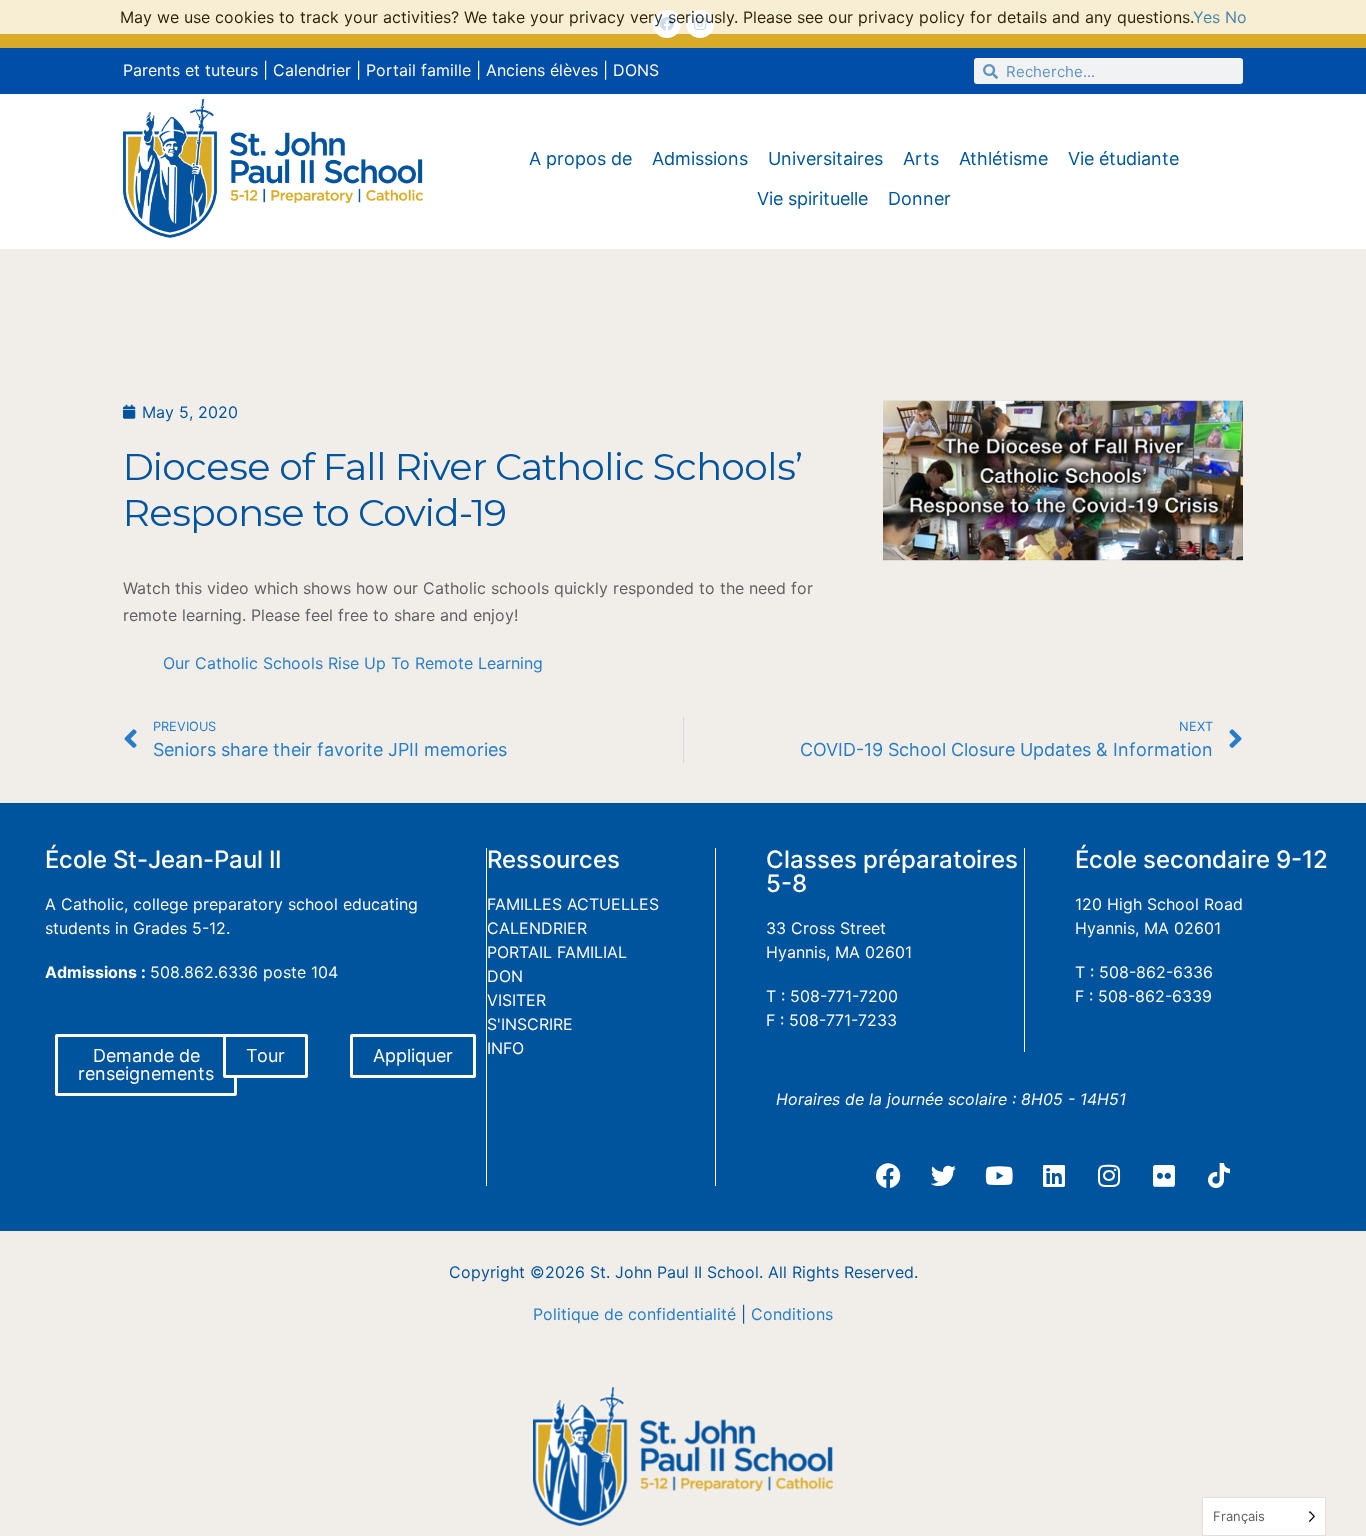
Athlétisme (1003, 158)
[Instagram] (1109, 1176)
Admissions (700, 158)
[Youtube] (999, 1176)
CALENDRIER (537, 928)
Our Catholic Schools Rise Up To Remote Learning (353, 663)
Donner (919, 198)
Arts (921, 158)
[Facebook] (889, 1176)
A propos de (580, 158)
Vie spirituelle (812, 198)
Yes (1206, 17)
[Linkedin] (1054, 1176)
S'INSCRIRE (530, 1024)
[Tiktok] (1219, 1176)
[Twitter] (944, 1176)
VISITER (516, 1000)
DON (505, 976)
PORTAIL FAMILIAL (557, 952)
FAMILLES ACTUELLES (573, 904)
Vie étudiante (1123, 158)
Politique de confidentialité (634, 1314)
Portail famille (418, 70)
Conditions (792, 1314)
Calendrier (312, 70)
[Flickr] (1164, 1176)
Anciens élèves (542, 70)
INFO (505, 1048)
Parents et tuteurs (190, 70)
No (1236, 17)
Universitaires (825, 158)
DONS (636, 70)
